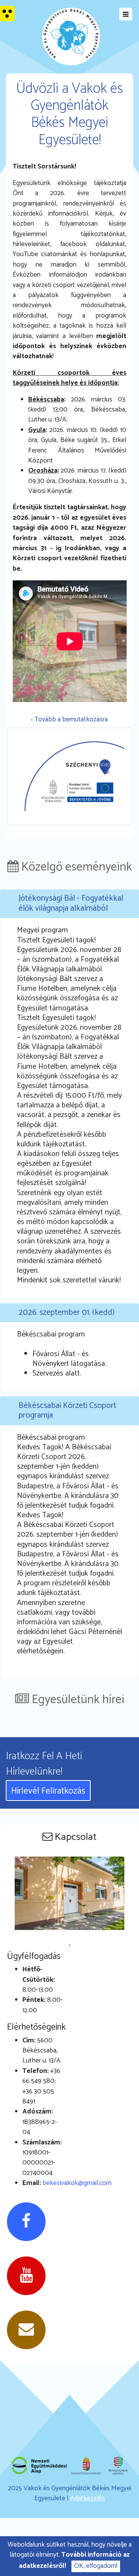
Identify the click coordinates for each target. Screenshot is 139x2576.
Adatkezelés (88, 2499)
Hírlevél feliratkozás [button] (48, 1791)
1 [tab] (69, 1945)
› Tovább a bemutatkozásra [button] (69, 720)
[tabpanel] (70, 1898)
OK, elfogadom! (96, 2566)
